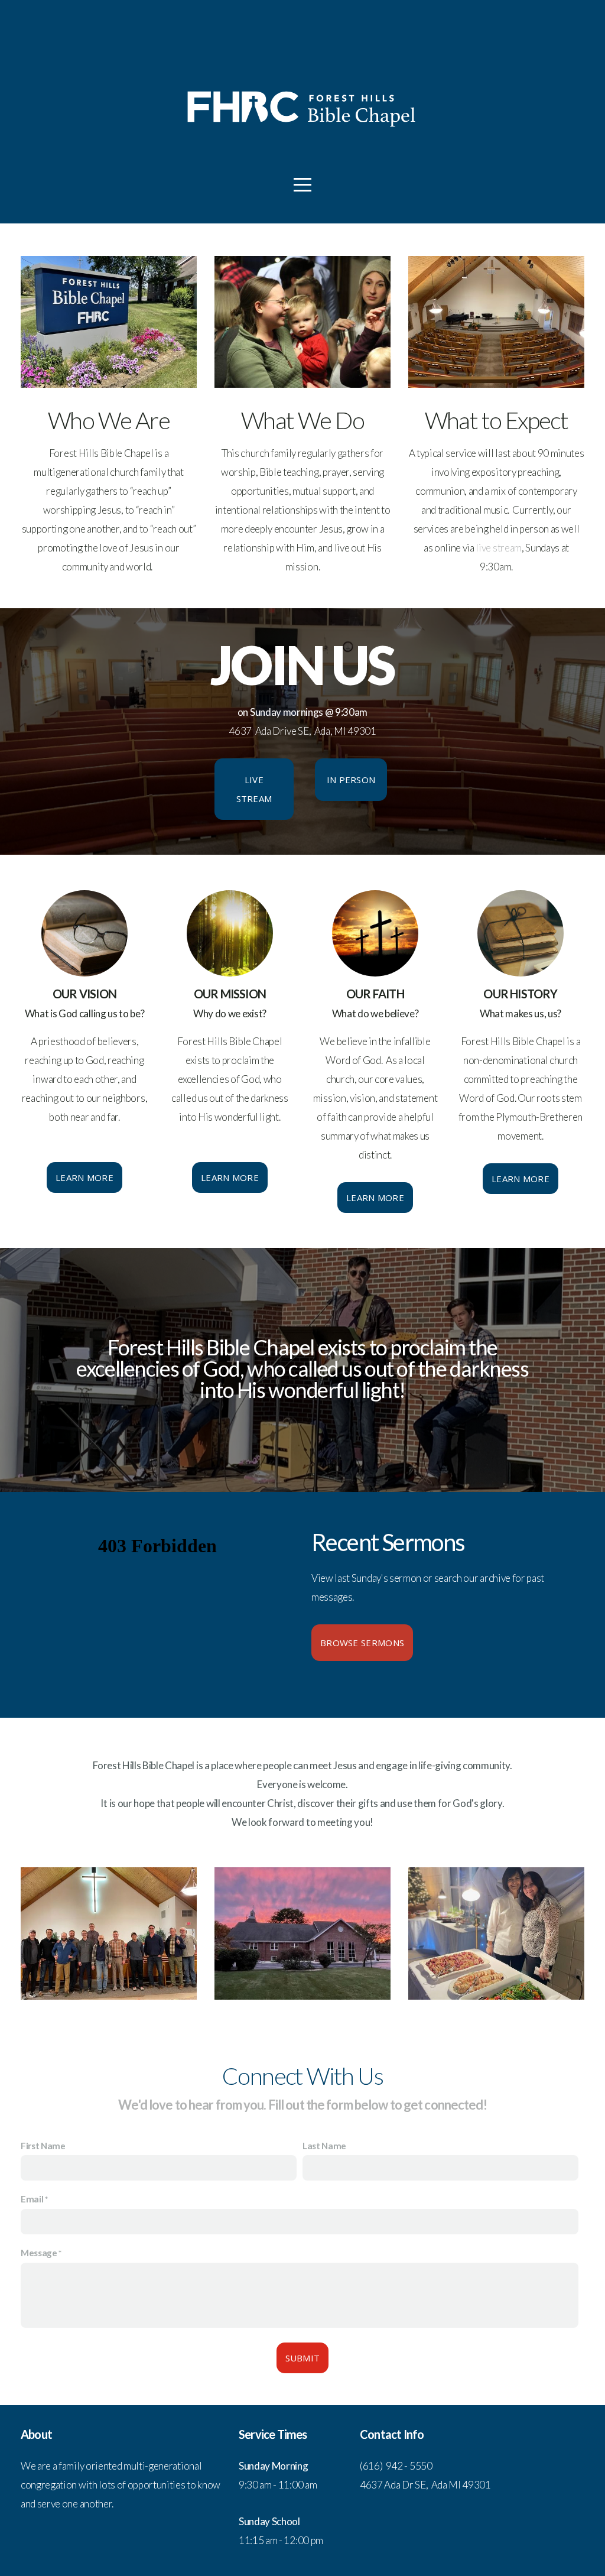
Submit (303, 2358)
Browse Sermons (362, 1643)
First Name (43, 2146)
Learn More (84, 1177)
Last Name (324, 2146)
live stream (498, 548)
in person (351, 780)
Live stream (254, 789)
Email (32, 2199)
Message (39, 2253)
